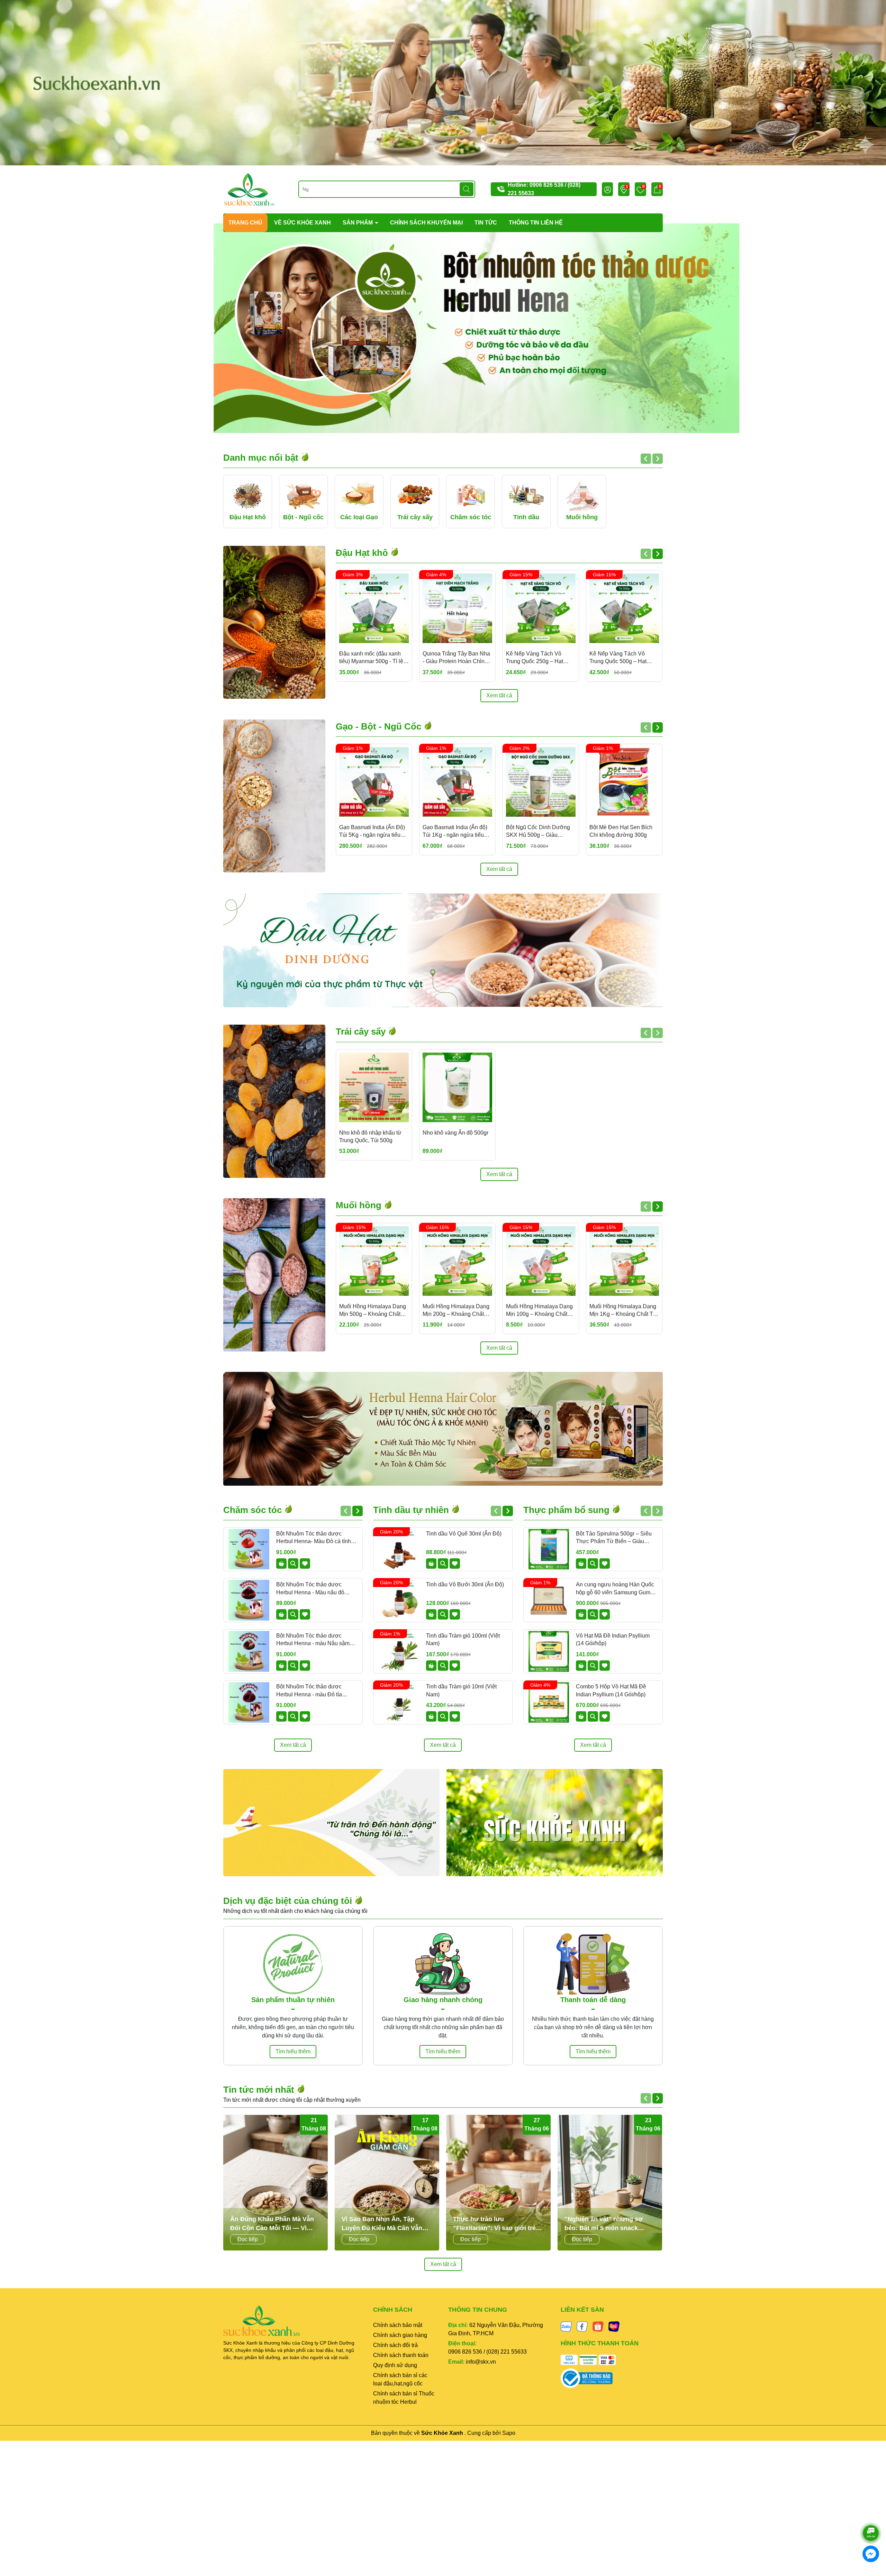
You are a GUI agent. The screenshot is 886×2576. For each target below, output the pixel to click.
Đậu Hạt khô (363, 553)
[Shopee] (598, 2326)
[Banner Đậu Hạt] (443, 950)
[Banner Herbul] (443, 1429)
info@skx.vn (481, 2362)
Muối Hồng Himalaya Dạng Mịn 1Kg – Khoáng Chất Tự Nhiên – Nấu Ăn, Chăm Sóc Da (623, 1311)
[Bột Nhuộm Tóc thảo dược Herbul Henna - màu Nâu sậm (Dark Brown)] (249, 1651)
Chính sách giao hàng (400, 2335)
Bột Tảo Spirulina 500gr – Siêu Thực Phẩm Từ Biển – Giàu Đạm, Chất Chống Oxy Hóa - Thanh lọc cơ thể (614, 1538)
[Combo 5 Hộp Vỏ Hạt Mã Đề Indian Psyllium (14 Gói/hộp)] (549, 1703)
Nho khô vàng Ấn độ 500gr (455, 1133)
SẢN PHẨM (358, 223)
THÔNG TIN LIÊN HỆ (536, 223)
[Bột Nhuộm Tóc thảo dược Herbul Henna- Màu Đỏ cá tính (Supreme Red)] (249, 1549)
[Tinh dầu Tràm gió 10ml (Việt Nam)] (399, 1703)
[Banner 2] (555, 1823)
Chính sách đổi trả (395, 2345)
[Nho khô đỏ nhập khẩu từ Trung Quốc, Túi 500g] (374, 1087)
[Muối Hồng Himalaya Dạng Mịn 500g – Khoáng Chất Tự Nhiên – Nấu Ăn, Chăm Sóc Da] (374, 1261)
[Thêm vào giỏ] (281, 1564)
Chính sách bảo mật (398, 2325)
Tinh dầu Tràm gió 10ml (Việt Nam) (461, 1690)
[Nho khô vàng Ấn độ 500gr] (457, 1087)
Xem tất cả (499, 695)
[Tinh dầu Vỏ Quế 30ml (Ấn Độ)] (399, 1549)
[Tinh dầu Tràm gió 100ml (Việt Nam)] (399, 1651)
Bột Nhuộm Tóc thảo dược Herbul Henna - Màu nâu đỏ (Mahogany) (310, 1589)
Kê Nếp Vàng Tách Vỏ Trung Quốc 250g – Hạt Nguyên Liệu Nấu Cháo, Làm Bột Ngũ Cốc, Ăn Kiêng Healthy (541, 658)
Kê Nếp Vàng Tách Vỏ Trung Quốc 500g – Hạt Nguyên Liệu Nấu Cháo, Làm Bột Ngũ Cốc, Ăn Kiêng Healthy (624, 658)
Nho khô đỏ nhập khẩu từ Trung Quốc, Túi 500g (370, 1136)
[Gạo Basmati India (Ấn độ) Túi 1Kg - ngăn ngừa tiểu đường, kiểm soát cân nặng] (457, 782)
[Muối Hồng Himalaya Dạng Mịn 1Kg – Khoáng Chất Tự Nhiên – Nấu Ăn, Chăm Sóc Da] (624, 1261)
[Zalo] (566, 2326)
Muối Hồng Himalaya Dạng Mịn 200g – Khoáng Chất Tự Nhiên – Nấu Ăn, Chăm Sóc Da (456, 1311)
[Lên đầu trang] (871, 2514)
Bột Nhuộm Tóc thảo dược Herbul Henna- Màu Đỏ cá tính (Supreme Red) (314, 1538)
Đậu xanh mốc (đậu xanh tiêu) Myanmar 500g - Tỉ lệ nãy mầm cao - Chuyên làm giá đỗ (373, 658)
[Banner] (443, 82)
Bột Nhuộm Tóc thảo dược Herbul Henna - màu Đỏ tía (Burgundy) (309, 1691)
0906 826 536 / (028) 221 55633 (487, 2352)
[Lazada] (614, 2326)
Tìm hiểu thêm (293, 2051)
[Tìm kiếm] (467, 189)
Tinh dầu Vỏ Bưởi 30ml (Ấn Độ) (465, 1584)
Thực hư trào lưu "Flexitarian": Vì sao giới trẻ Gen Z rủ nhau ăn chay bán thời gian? (494, 2224)
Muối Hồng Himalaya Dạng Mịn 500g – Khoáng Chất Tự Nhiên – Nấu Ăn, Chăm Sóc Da (373, 1311)
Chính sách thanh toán (401, 2355)
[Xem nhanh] (293, 1564)
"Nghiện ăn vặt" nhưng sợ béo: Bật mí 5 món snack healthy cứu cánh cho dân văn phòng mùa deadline (609, 2224)
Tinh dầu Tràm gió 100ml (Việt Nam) (463, 1639)
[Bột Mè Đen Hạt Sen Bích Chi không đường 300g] (624, 782)
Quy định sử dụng (395, 2365)
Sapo (509, 2433)
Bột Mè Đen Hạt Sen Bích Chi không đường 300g (621, 831)
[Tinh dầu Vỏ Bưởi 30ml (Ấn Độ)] (399, 1600)
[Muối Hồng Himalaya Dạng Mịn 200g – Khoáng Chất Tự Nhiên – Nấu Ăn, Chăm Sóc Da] (457, 1261)
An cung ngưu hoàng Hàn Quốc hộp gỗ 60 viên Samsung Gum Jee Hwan (615, 1589)
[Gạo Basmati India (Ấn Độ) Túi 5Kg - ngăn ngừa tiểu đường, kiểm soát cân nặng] (374, 782)
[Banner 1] (331, 1823)
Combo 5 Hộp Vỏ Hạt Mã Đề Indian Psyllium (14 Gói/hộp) (611, 1690)
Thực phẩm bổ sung (568, 1510)
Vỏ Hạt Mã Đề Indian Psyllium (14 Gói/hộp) (613, 1639)
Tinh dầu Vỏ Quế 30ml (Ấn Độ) (464, 1534)
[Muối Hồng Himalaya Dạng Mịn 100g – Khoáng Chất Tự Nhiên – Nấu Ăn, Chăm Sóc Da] (541, 1261)
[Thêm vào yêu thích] (305, 1564)
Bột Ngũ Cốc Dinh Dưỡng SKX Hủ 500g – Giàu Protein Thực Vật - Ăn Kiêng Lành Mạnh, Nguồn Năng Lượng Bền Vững (541, 832)
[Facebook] (582, 2326)
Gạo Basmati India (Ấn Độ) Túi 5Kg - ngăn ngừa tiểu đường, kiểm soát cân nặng (373, 832)
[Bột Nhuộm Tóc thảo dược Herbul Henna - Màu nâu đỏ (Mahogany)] (249, 1600)
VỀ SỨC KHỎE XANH (302, 223)
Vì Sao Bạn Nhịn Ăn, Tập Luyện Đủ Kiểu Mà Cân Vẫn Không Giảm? (382, 2224)
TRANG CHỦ (245, 223)
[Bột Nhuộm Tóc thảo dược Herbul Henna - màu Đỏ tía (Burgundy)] (249, 1703)
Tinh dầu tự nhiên (412, 1510)
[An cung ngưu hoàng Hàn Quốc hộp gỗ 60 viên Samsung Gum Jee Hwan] (549, 1600)
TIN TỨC (486, 223)
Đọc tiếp (248, 2239)
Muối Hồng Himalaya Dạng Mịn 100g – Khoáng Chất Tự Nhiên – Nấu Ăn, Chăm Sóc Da (539, 1311)
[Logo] (249, 189)
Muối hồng (360, 1205)
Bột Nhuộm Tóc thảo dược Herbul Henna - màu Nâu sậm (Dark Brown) (313, 1640)
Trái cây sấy (362, 1032)
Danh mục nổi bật (262, 458)
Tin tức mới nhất (260, 2090)
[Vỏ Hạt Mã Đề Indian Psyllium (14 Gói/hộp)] (549, 1651)
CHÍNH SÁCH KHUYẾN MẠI (426, 223)
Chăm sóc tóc (254, 1510)
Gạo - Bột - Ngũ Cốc (380, 726)
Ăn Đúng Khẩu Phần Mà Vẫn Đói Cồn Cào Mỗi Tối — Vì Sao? (272, 2224)
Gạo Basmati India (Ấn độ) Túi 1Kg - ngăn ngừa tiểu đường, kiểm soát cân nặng (456, 832)
